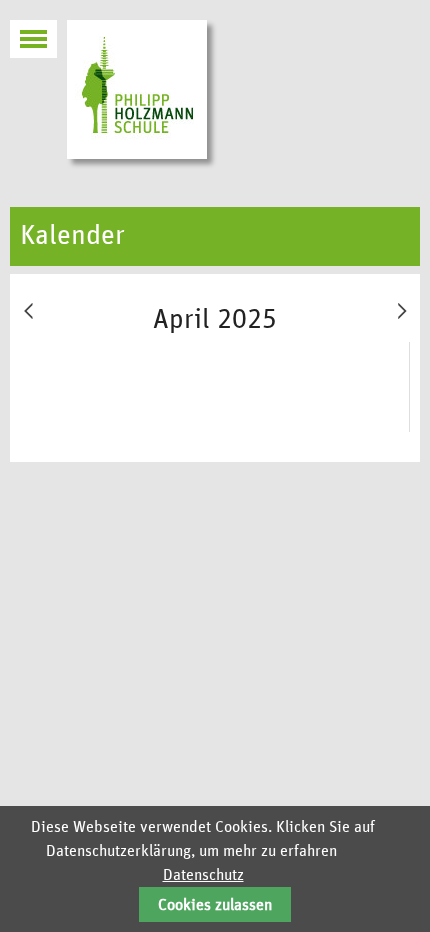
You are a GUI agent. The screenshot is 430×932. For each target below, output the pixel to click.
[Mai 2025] (402, 311)
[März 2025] (28, 311)
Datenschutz (203, 875)
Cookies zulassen (215, 905)
